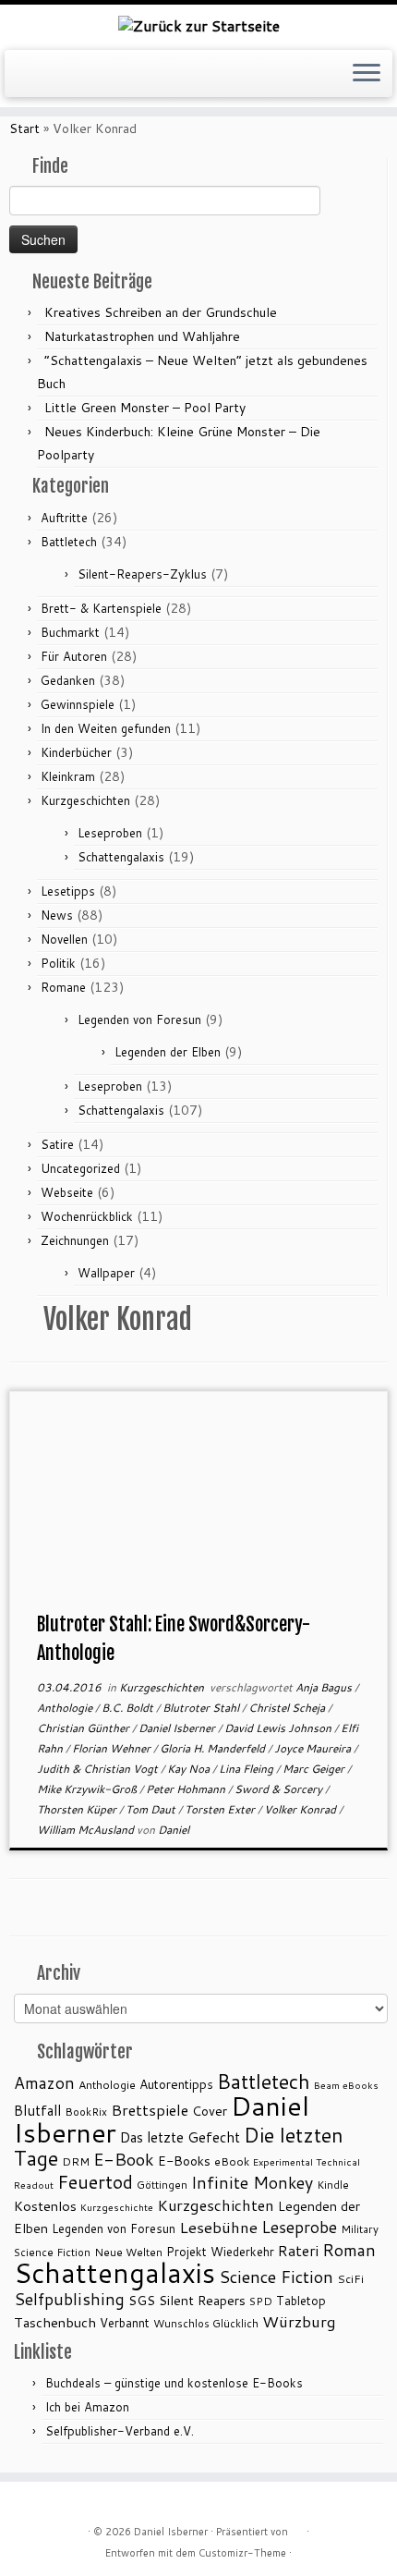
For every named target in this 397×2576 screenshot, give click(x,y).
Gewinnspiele (78, 704)
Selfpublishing (69, 2299)
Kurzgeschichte (117, 2207)
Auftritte (64, 518)
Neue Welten (128, 2252)
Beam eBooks (346, 2085)
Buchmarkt (70, 632)
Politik (58, 963)
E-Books (184, 2161)
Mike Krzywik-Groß (88, 1789)
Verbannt (125, 2323)
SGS (142, 2300)
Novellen (64, 939)
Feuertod (95, 2182)
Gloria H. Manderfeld (214, 1748)
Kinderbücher (76, 752)
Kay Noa (190, 1769)
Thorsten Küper (78, 1809)
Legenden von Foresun (139, 1019)
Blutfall (37, 2110)
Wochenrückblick (87, 1216)
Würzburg (299, 2321)
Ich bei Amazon (87, 2407)
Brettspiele (150, 2110)
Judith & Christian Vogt (99, 1769)
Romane (63, 987)
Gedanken (68, 680)
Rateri (298, 2251)
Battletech (69, 542)
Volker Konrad (301, 1809)
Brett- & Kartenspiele (101, 608)
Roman (349, 2250)
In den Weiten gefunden (106, 728)
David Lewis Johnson (279, 1728)
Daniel (174, 1830)
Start (24, 128)
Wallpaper (106, 1273)
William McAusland (87, 1830)
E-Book (124, 2159)
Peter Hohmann (187, 1789)
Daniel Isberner (178, 1728)
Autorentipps (176, 2084)
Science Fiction (276, 2277)
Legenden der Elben (168, 1052)
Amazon (44, 2083)
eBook (232, 2161)
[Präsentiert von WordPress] (297, 2528)
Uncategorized (80, 1168)
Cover (210, 2111)
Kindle (333, 2185)
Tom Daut (152, 1809)
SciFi (350, 2279)
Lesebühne (218, 2227)
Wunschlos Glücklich (206, 2323)
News (57, 915)
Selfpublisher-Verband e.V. (120, 2431)
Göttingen (162, 2185)
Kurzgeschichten (85, 800)
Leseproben (110, 833)
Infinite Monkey (252, 2183)
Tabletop (301, 2301)
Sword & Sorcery (280, 1789)
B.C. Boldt (129, 1708)
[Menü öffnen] (367, 74)
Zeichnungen (75, 1240)
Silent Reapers (202, 2300)
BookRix (86, 2112)
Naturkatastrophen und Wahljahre (142, 336)
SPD (261, 2301)
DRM (76, 2161)
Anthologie (66, 1708)
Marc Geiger (315, 1769)
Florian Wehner (113, 1748)
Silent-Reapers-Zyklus (142, 574)
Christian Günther (84, 1728)
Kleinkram (68, 776)
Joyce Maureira (314, 1748)
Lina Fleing (247, 1769)
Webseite (67, 1192)
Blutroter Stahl (202, 1708)
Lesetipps (68, 891)
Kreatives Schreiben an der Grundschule (161, 312)
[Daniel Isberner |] (198, 25)
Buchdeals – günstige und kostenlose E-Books (174, 2383)
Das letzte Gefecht (180, 2137)
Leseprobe (299, 2227)
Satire (57, 1144)
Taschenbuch (55, 2322)
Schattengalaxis (121, 857)
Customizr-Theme (242, 2553)
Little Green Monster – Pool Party (145, 408)
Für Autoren (74, 656)
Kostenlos (45, 2206)
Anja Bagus (325, 1687)
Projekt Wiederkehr (220, 2252)
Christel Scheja (288, 1708)
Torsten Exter (221, 1809)
